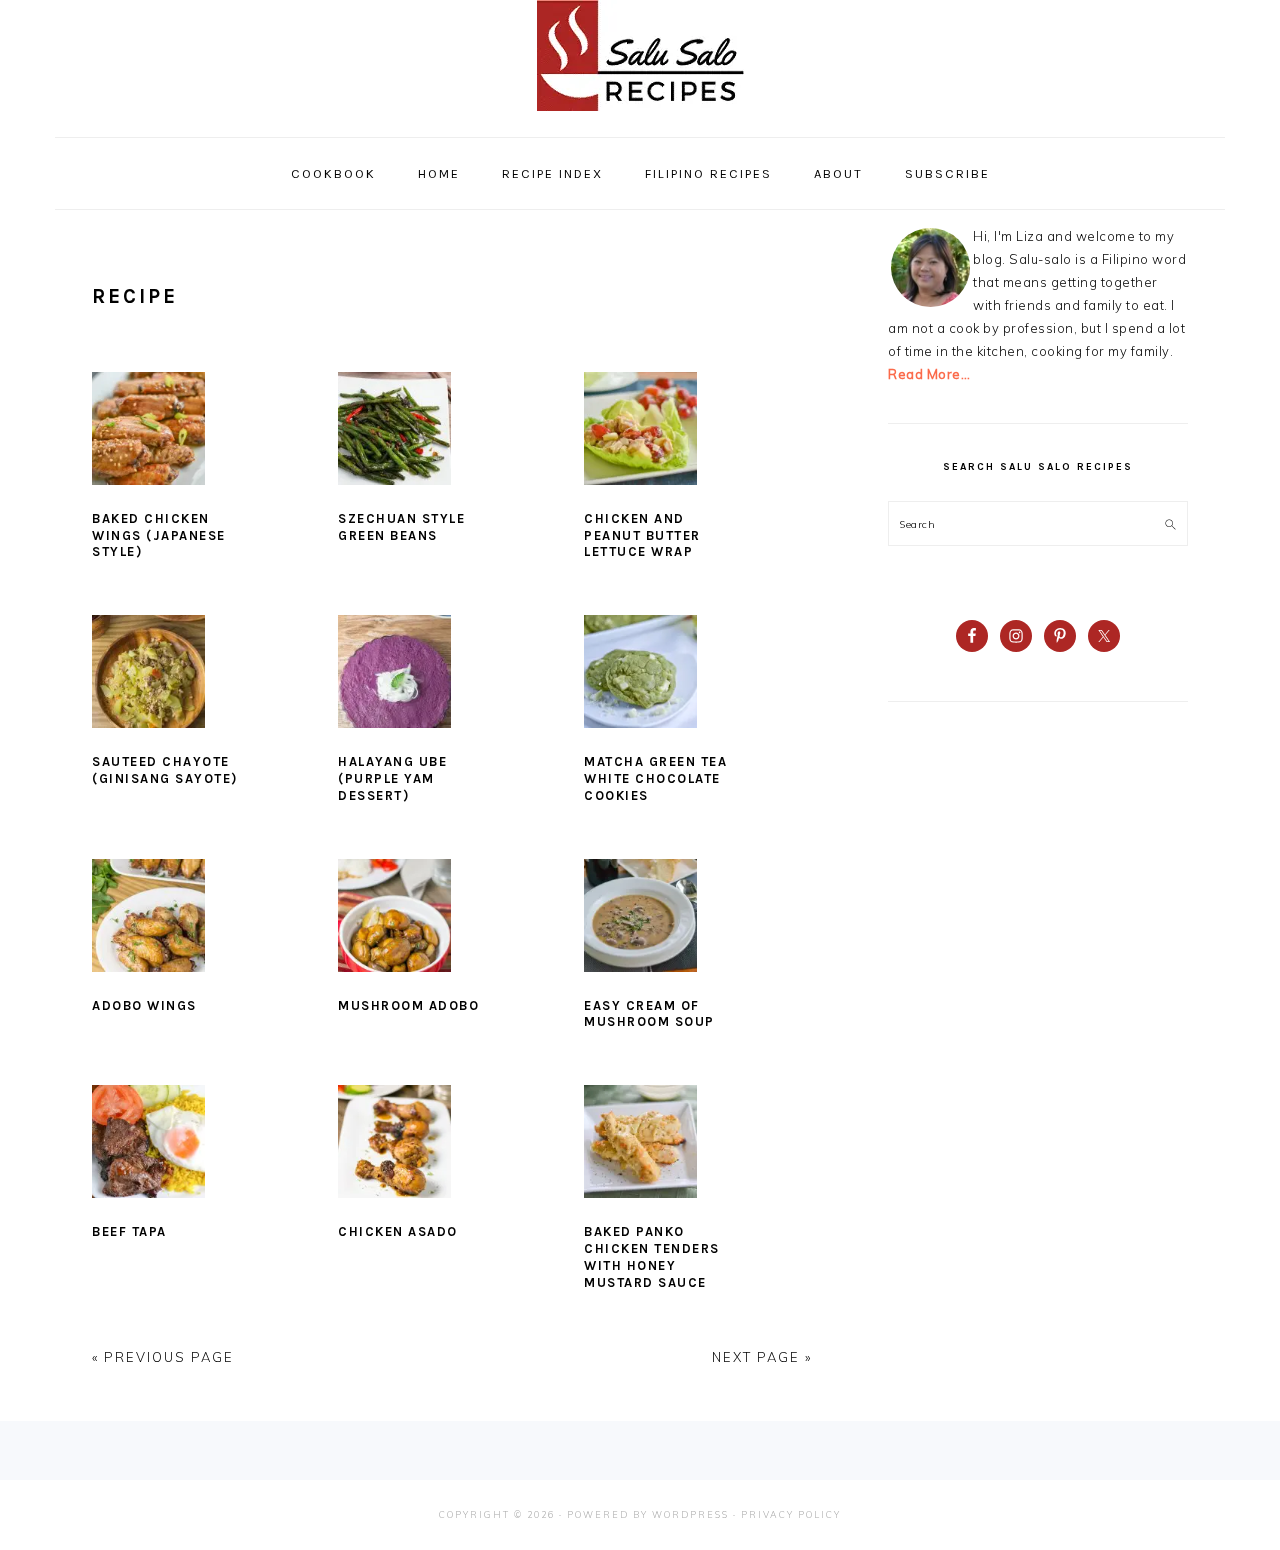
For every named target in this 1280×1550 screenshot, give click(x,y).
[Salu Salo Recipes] (640, 115)
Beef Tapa (129, 1231)
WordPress (690, 1514)
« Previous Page (163, 1357)
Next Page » (762, 1357)
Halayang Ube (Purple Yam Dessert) (392, 778)
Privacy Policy (791, 1514)
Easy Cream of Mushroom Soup (649, 1014)
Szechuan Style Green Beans (401, 527)
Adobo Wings (144, 1005)
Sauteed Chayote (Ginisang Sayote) (165, 770)
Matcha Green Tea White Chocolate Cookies (655, 778)
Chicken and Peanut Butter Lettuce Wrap (642, 535)
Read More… (929, 374)
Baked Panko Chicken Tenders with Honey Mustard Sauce (652, 1257)
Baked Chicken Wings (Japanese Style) (159, 535)
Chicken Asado (398, 1231)
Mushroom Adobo (408, 1005)
